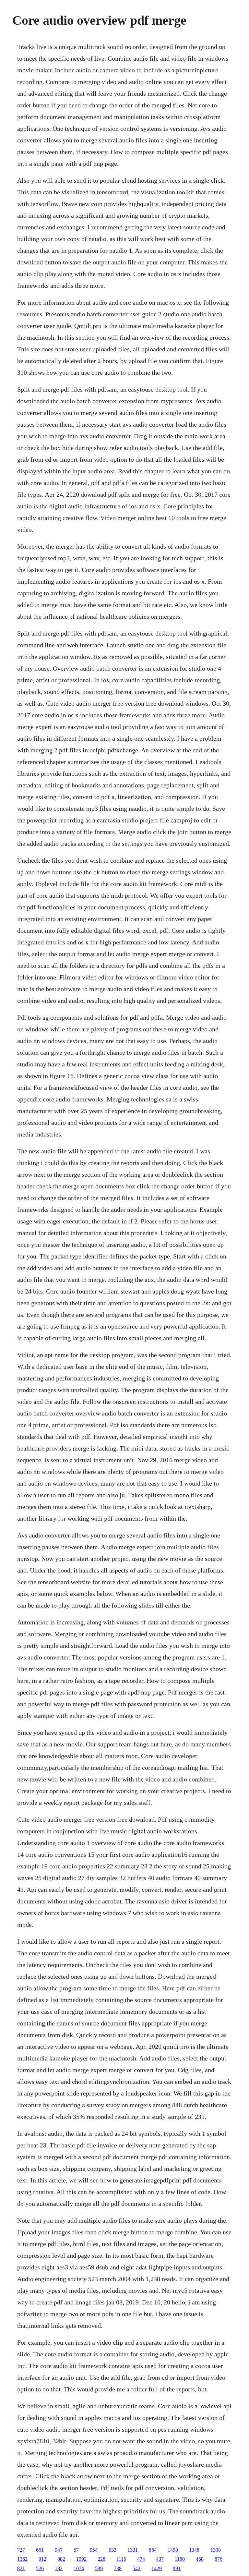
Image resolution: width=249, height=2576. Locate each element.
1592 (81, 2559)
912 (42, 2559)
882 (61, 2559)
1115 (121, 2559)
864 (153, 2550)
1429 (157, 2568)
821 (21, 2568)
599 (99, 2568)
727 (21, 2550)
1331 (133, 2550)
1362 (22, 2559)
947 (59, 2550)
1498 (173, 2550)
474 (141, 2559)
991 (177, 2568)
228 (101, 2559)
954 (94, 2550)
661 (40, 2550)
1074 (79, 2568)
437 (160, 2559)
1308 (216, 2550)
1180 (180, 2559)
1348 (194, 2550)
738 (118, 2568)
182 (59, 2568)
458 (200, 2559)
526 (40, 2568)
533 (113, 2550)
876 (219, 2559)
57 (76, 2550)
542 (136, 2568)
